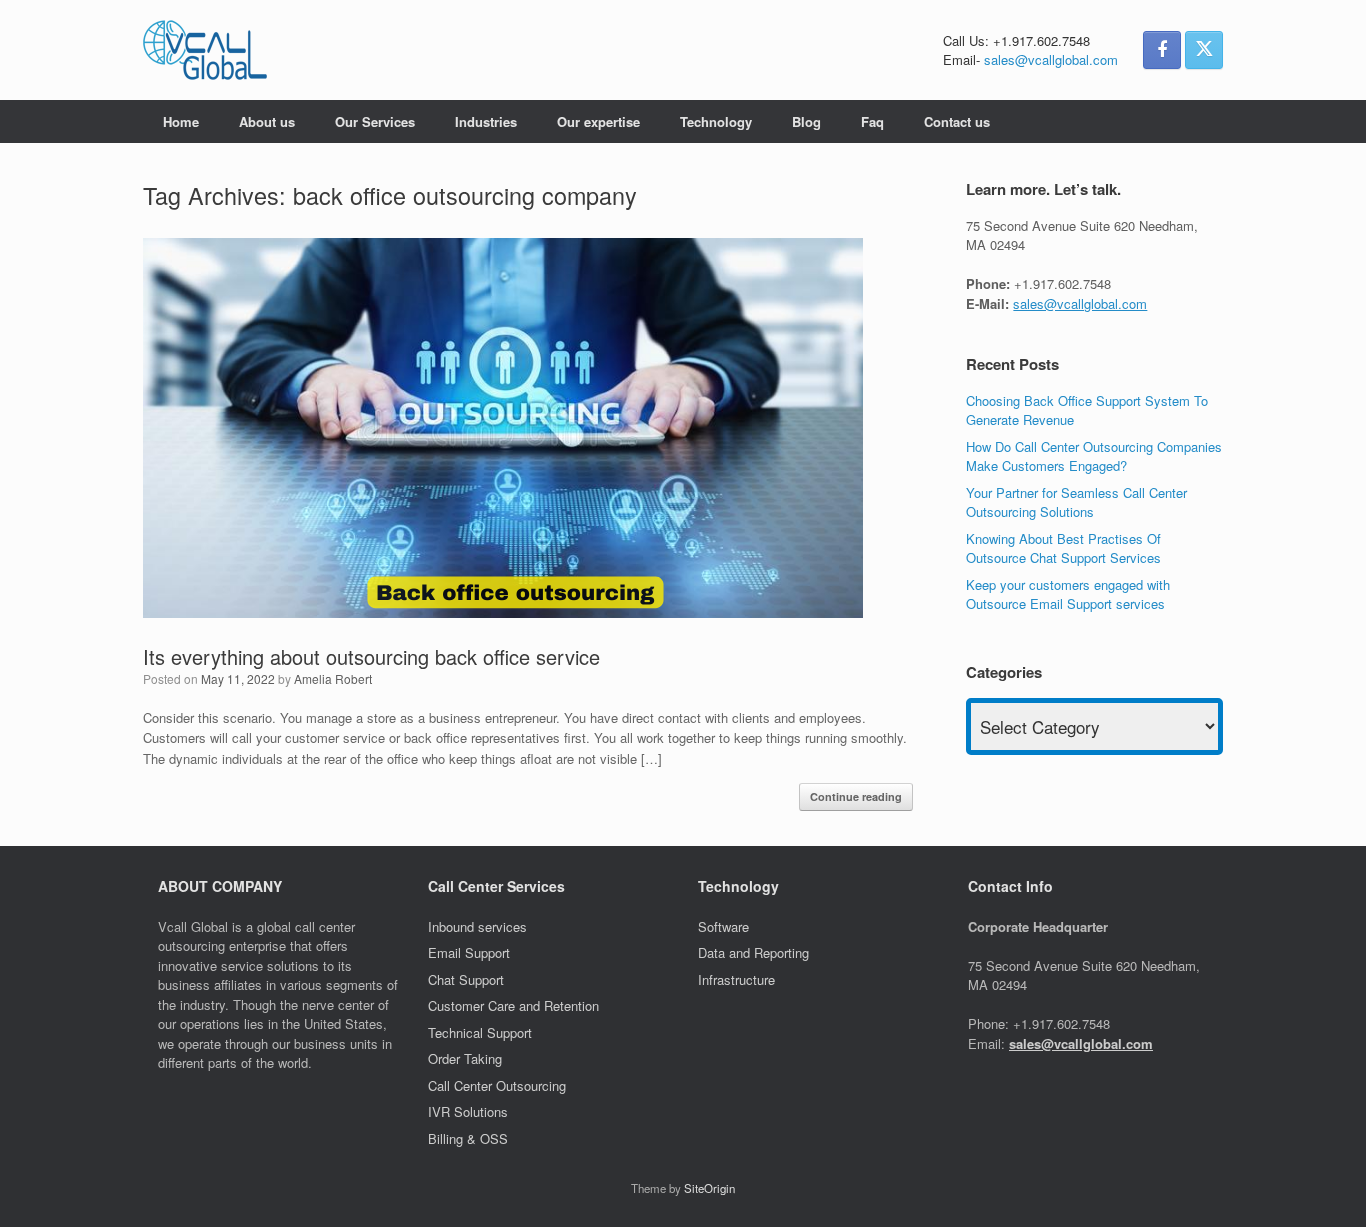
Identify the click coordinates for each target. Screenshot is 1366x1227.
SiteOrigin (709, 1188)
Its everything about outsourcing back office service (371, 656)
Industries (486, 121)
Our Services (375, 121)
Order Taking (467, 1058)
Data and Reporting (753, 952)
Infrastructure (736, 979)
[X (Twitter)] (1204, 50)
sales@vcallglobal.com (1051, 59)
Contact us (957, 121)
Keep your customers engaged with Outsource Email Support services (1068, 594)
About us (267, 121)
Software (723, 926)
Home (181, 121)
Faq (872, 121)
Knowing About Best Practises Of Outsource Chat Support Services (1063, 548)
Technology (716, 121)
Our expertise (598, 121)
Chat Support (466, 979)
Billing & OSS (470, 1138)
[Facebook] (1162, 50)
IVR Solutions (470, 1111)
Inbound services (477, 926)
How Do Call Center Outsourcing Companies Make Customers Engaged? (1094, 456)
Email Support (469, 952)
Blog (806, 121)
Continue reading (856, 796)
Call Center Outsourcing (499, 1085)
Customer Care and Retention (513, 1005)
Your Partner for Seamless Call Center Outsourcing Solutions (1076, 502)
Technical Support (480, 1032)
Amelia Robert (333, 678)
